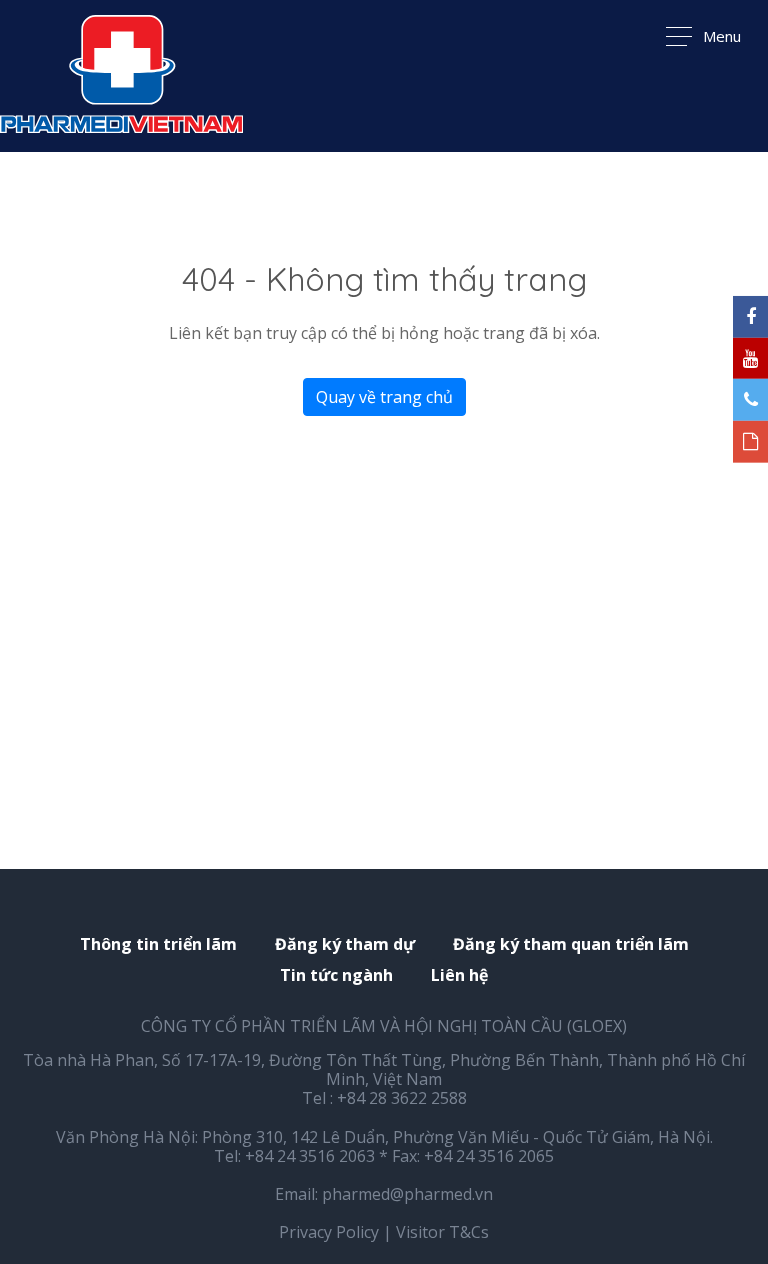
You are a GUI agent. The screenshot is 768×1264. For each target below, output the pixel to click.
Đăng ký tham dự (345, 944)
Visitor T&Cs (442, 1232)
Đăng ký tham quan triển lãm (571, 944)
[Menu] (121, 76)
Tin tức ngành (336, 975)
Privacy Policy (329, 1232)
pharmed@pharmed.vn (407, 1194)
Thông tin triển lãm (158, 944)
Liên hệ (459, 975)
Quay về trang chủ (384, 397)
